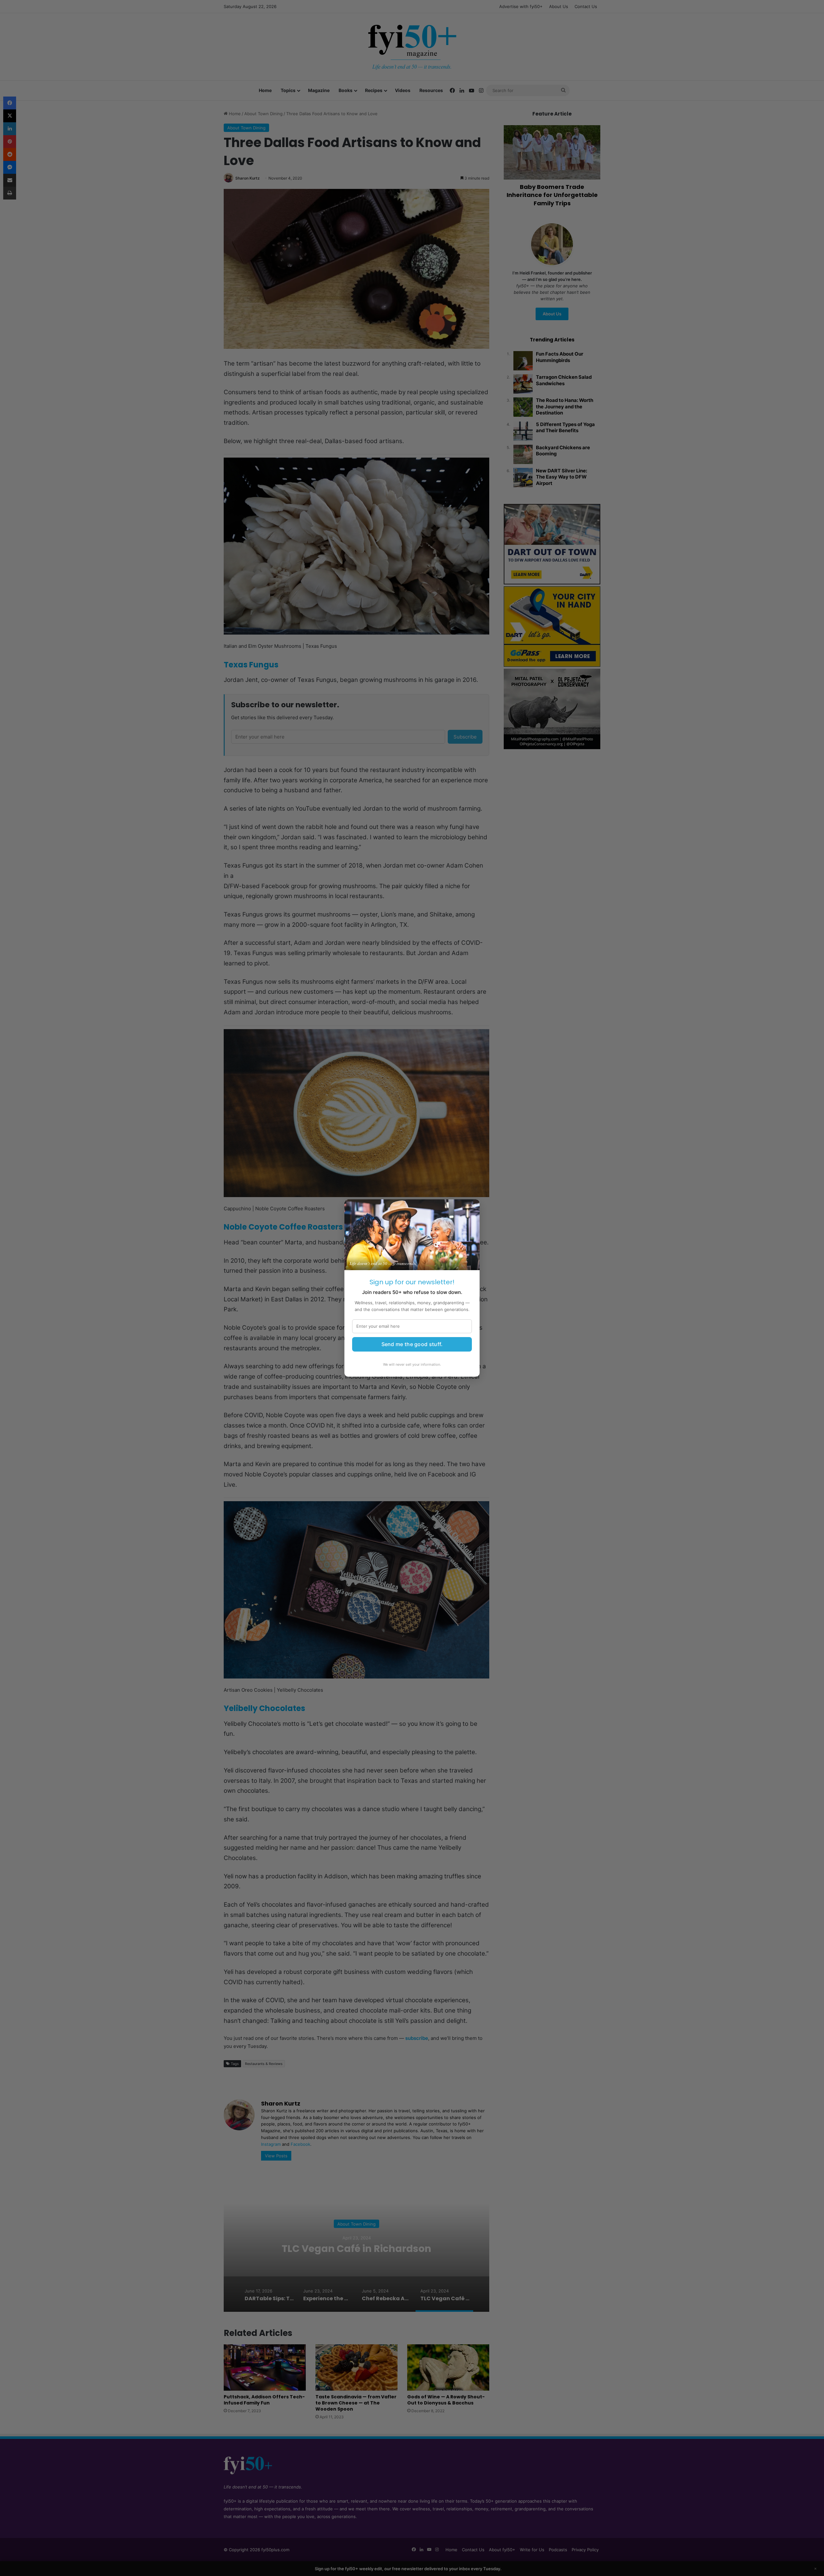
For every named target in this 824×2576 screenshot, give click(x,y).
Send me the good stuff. (412, 1344)
